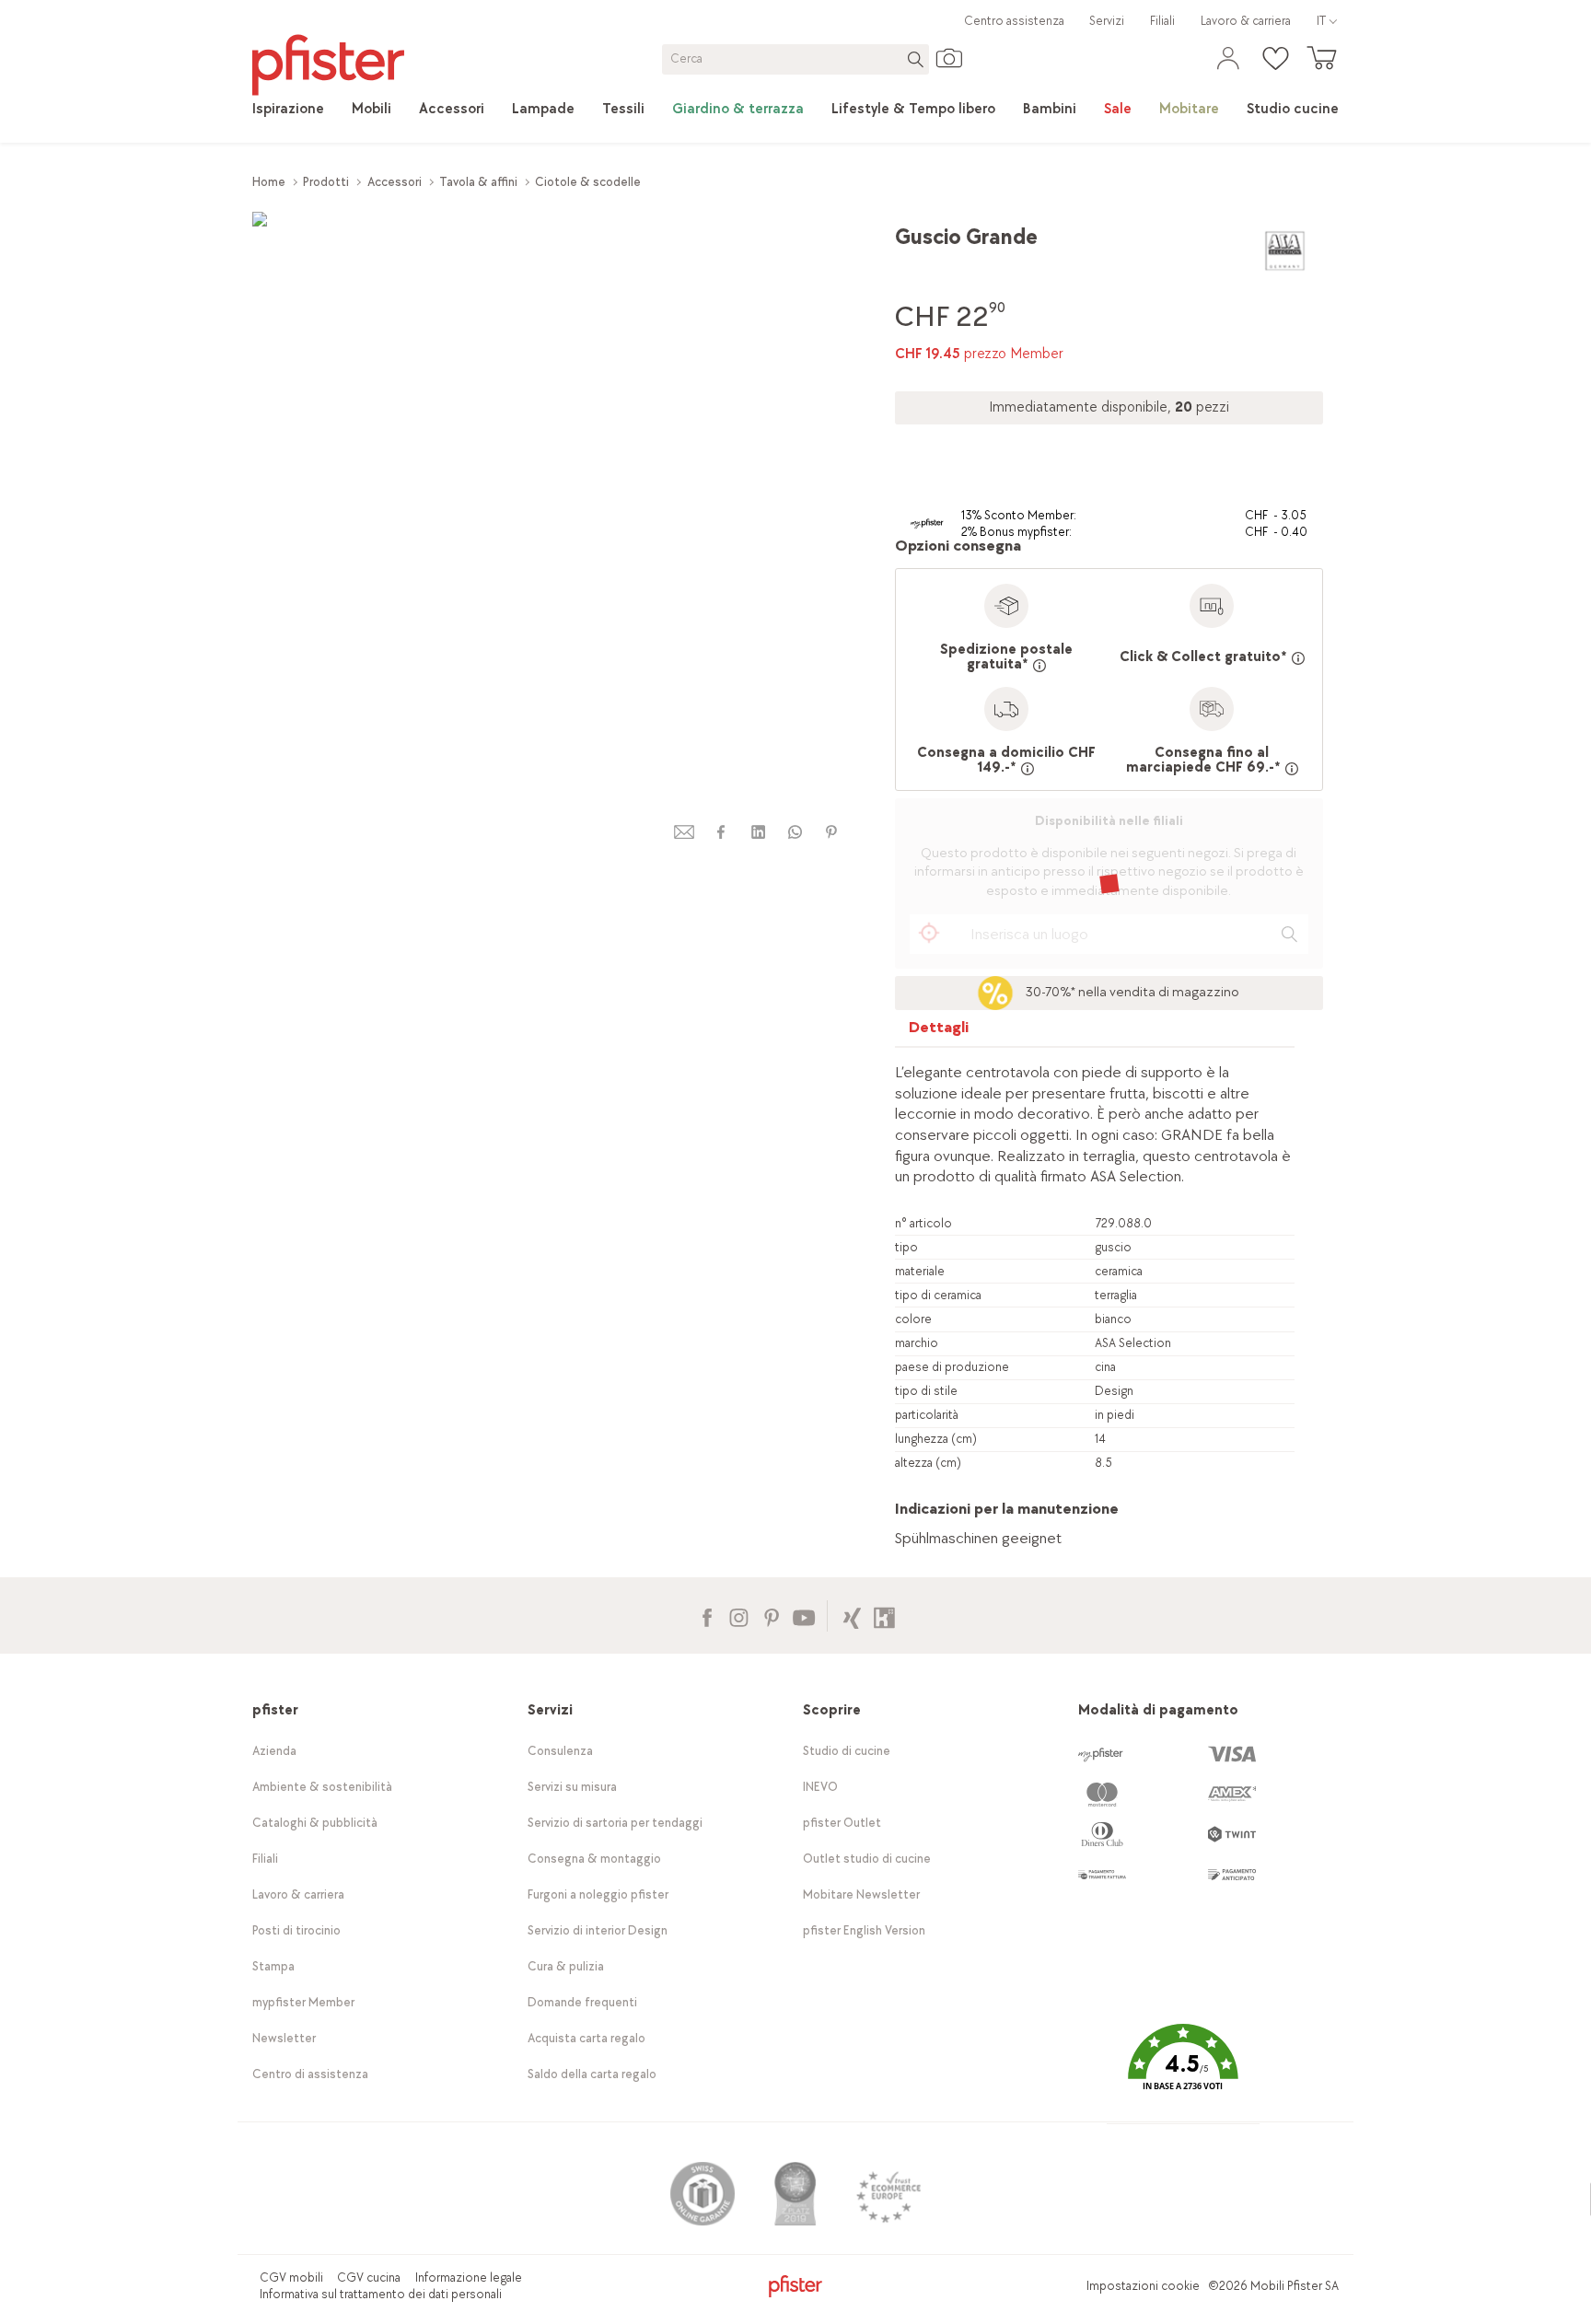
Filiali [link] (1162, 21)
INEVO (820, 1787)
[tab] (939, 1032)
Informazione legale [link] (469, 2278)
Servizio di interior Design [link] (598, 1930)
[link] (288, 110)
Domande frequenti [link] (582, 2002)
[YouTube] (803, 1615)
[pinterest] (831, 832)
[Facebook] (707, 1615)
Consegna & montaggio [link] (594, 1859)
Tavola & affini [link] (478, 182)
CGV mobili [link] (291, 2278)
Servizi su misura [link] (572, 1787)
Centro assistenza (1014, 21)
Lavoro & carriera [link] (1246, 21)
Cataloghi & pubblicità (315, 1823)
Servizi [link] (1107, 21)
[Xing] (852, 1615)
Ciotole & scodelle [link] (588, 182)
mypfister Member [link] (303, 2002)
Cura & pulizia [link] (566, 1966)
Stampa (273, 1966)
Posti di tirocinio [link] (296, 1930)
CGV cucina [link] (369, 2278)
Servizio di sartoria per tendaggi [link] (615, 1823)
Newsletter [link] (284, 2038)
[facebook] (721, 832)
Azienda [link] (274, 1751)
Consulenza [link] (560, 1751)
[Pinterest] (771, 1615)
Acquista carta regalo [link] (586, 2038)
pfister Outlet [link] (842, 1823)
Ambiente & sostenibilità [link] (322, 1787)
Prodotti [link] (326, 182)
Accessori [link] (395, 182)
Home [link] (269, 182)
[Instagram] (739, 1615)
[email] (684, 832)
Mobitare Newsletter (861, 1894)
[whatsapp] (795, 832)
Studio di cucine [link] (847, 1751)
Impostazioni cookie (1143, 2286)
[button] (1183, 2070)
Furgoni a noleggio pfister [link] (598, 1894)
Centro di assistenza (310, 2074)
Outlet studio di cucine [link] (867, 1859)
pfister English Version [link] (864, 1930)
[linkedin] (758, 832)
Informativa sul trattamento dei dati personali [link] (381, 2294)
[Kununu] (884, 1615)
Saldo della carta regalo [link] (592, 2074)
